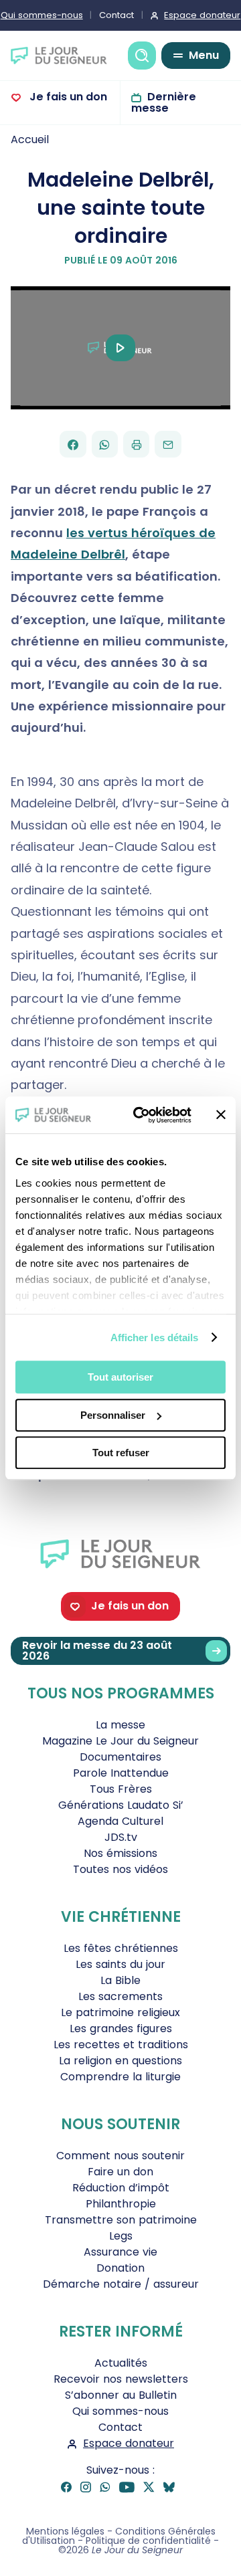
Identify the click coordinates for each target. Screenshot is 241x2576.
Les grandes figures (121, 2028)
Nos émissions (120, 1853)
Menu (204, 55)
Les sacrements (120, 1996)
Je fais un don (67, 97)
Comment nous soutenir (120, 2156)
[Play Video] (120, 348)
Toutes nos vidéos (120, 1869)
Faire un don (120, 2172)
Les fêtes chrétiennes (121, 1948)
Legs (121, 2236)
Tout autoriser (120, 1377)
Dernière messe (164, 102)
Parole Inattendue (121, 1773)
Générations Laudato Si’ (121, 1805)
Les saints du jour (120, 1964)
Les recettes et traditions (121, 2045)
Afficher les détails (155, 1337)
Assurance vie (120, 2252)
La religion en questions (120, 2061)
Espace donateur (129, 2443)
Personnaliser (113, 1415)
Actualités (121, 2363)
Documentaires (120, 1757)
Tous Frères (121, 1789)
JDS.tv (121, 1837)
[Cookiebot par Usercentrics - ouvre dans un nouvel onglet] (141, 1115)
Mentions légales (65, 2531)
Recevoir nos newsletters (121, 2379)
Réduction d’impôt (121, 2188)
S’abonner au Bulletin (121, 2395)
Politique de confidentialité (148, 2541)
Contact (116, 15)
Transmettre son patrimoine (121, 2220)
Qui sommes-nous (120, 2411)
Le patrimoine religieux (120, 2012)
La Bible (120, 1980)
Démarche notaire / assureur (121, 2284)
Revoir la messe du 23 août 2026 (97, 1651)
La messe (120, 1725)
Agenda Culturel (120, 1821)
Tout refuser (121, 1453)
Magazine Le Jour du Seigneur (120, 1741)
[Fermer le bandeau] (221, 1115)
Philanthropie (121, 2204)
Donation (120, 2268)
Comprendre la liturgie (120, 2077)
